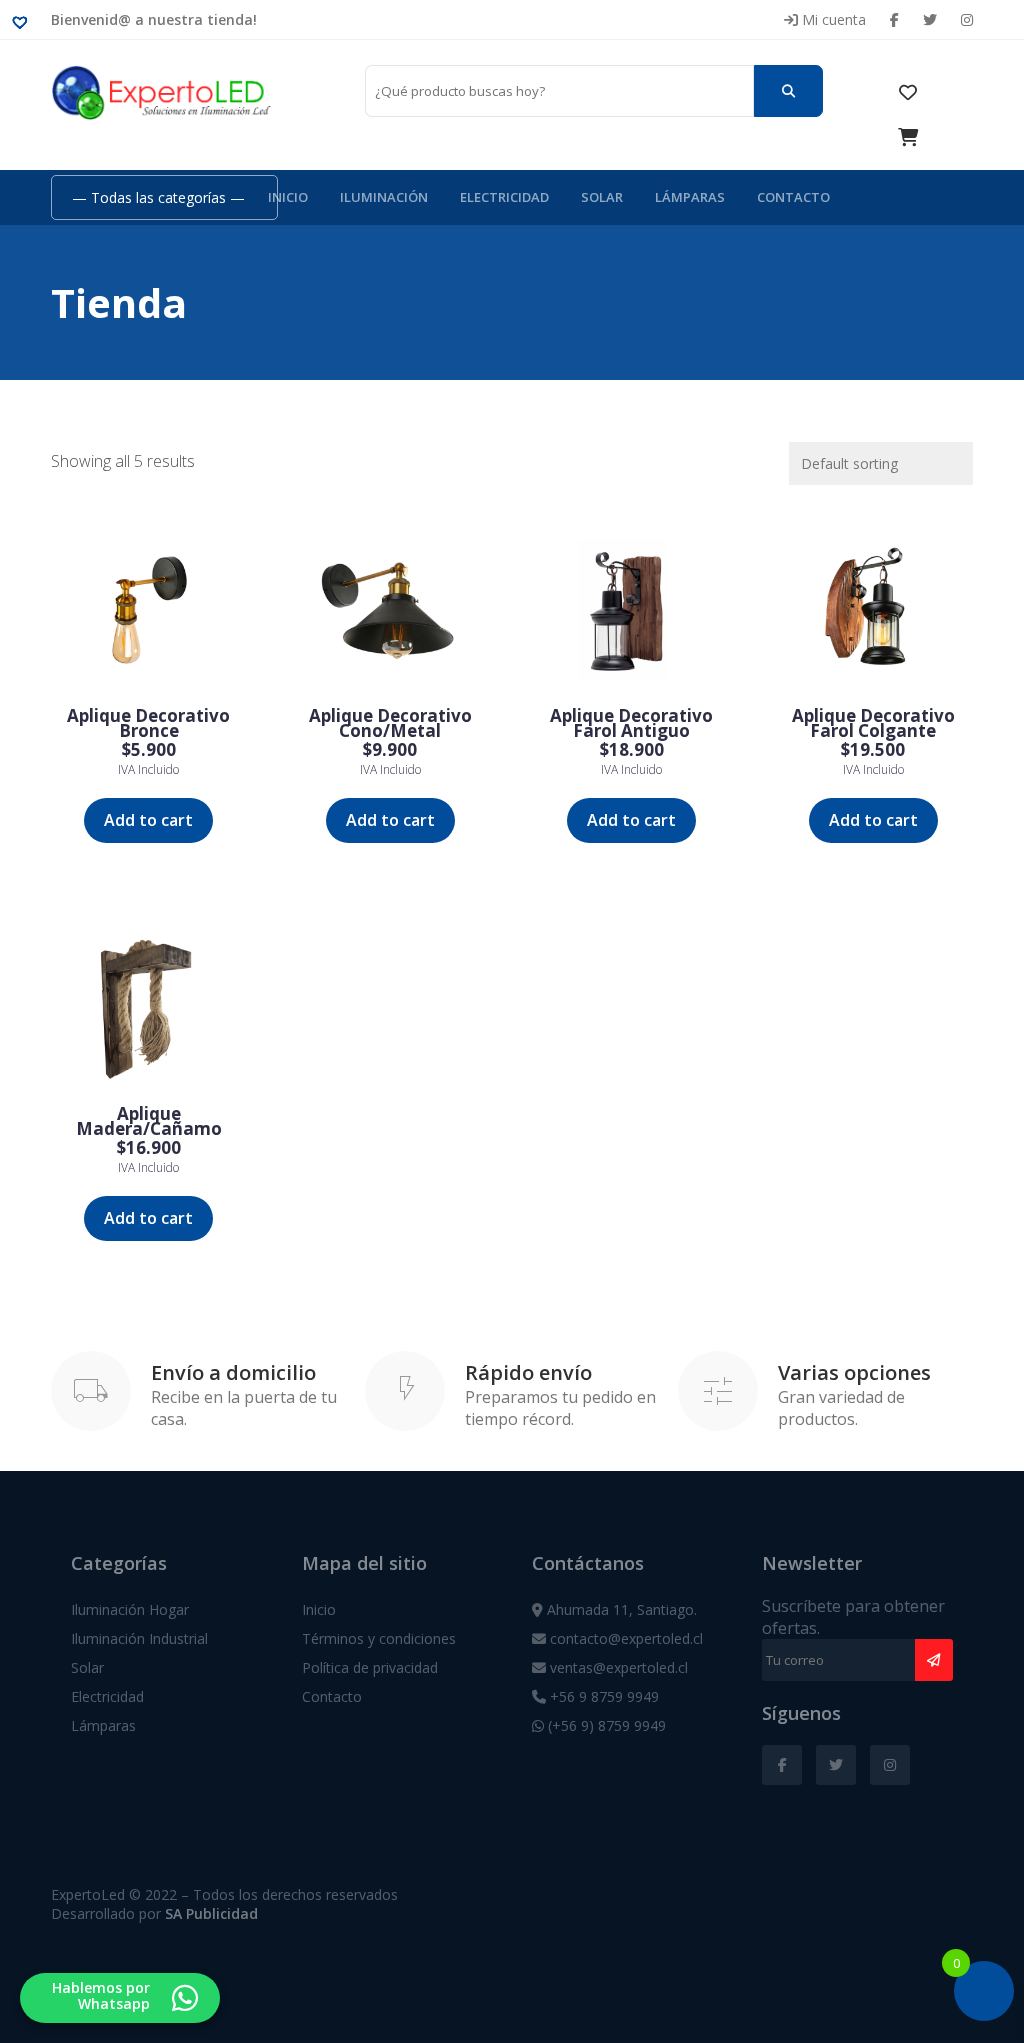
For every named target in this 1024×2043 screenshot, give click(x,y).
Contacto (793, 197)
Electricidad (504, 197)
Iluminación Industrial (139, 1638)
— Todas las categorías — (158, 197)
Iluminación (384, 197)
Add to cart (148, 820)
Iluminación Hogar (130, 1609)
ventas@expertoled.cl (617, 1667)
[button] (24, 21)
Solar (602, 197)
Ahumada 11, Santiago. (620, 1609)
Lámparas (690, 197)
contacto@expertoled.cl (624, 1638)
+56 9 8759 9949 (602, 1696)
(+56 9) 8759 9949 (605, 1725)
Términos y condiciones (379, 1638)
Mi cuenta (832, 19)
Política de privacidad (370, 1667)
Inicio (288, 197)
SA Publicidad (211, 1913)
